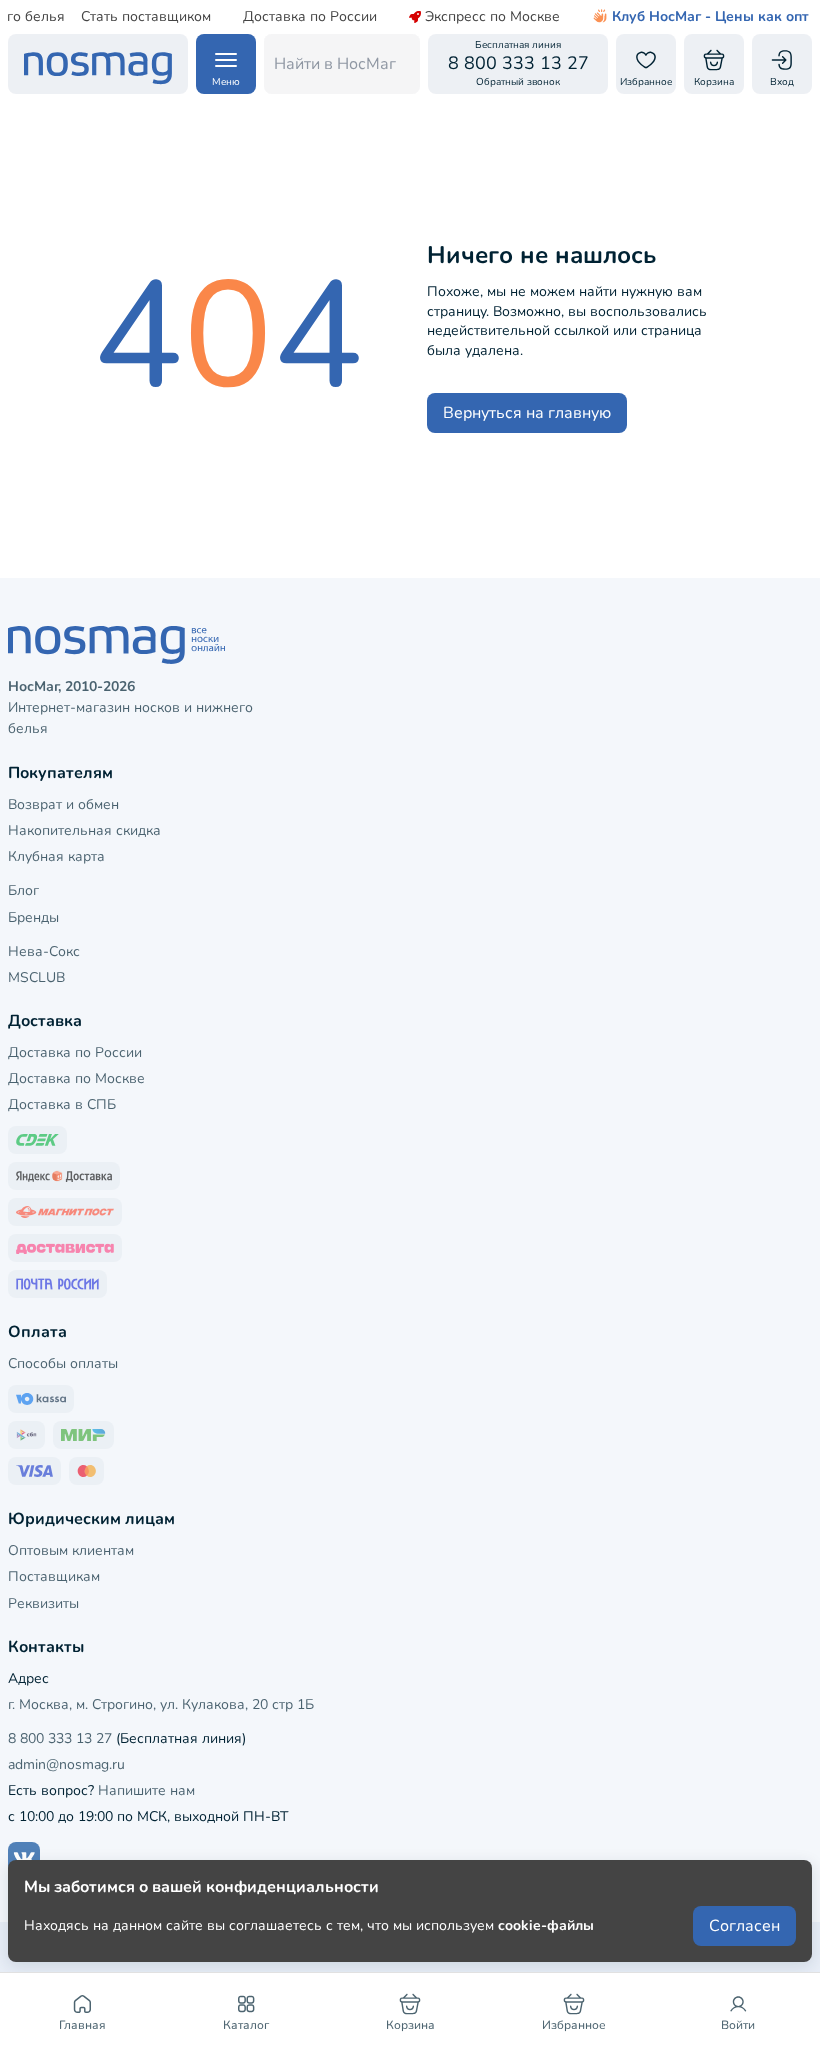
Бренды (33, 917)
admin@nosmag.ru (66, 1764)
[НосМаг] (98, 64)
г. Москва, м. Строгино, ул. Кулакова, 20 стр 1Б (161, 1704)
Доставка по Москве (76, 1078)
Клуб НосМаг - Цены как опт (710, 17)
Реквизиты (43, 1603)
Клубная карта (56, 856)
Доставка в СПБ (62, 1104)
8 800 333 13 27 (60, 1738)
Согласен (744, 1926)
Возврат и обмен (63, 804)
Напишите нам (146, 1790)
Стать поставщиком (146, 17)
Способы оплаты (63, 1363)
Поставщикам (54, 1576)
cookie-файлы (546, 1925)
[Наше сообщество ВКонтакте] (24, 1858)
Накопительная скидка (84, 830)
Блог (23, 890)
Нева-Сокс (44, 951)
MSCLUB (36, 977)
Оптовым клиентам (71, 1550)
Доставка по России (310, 17)
